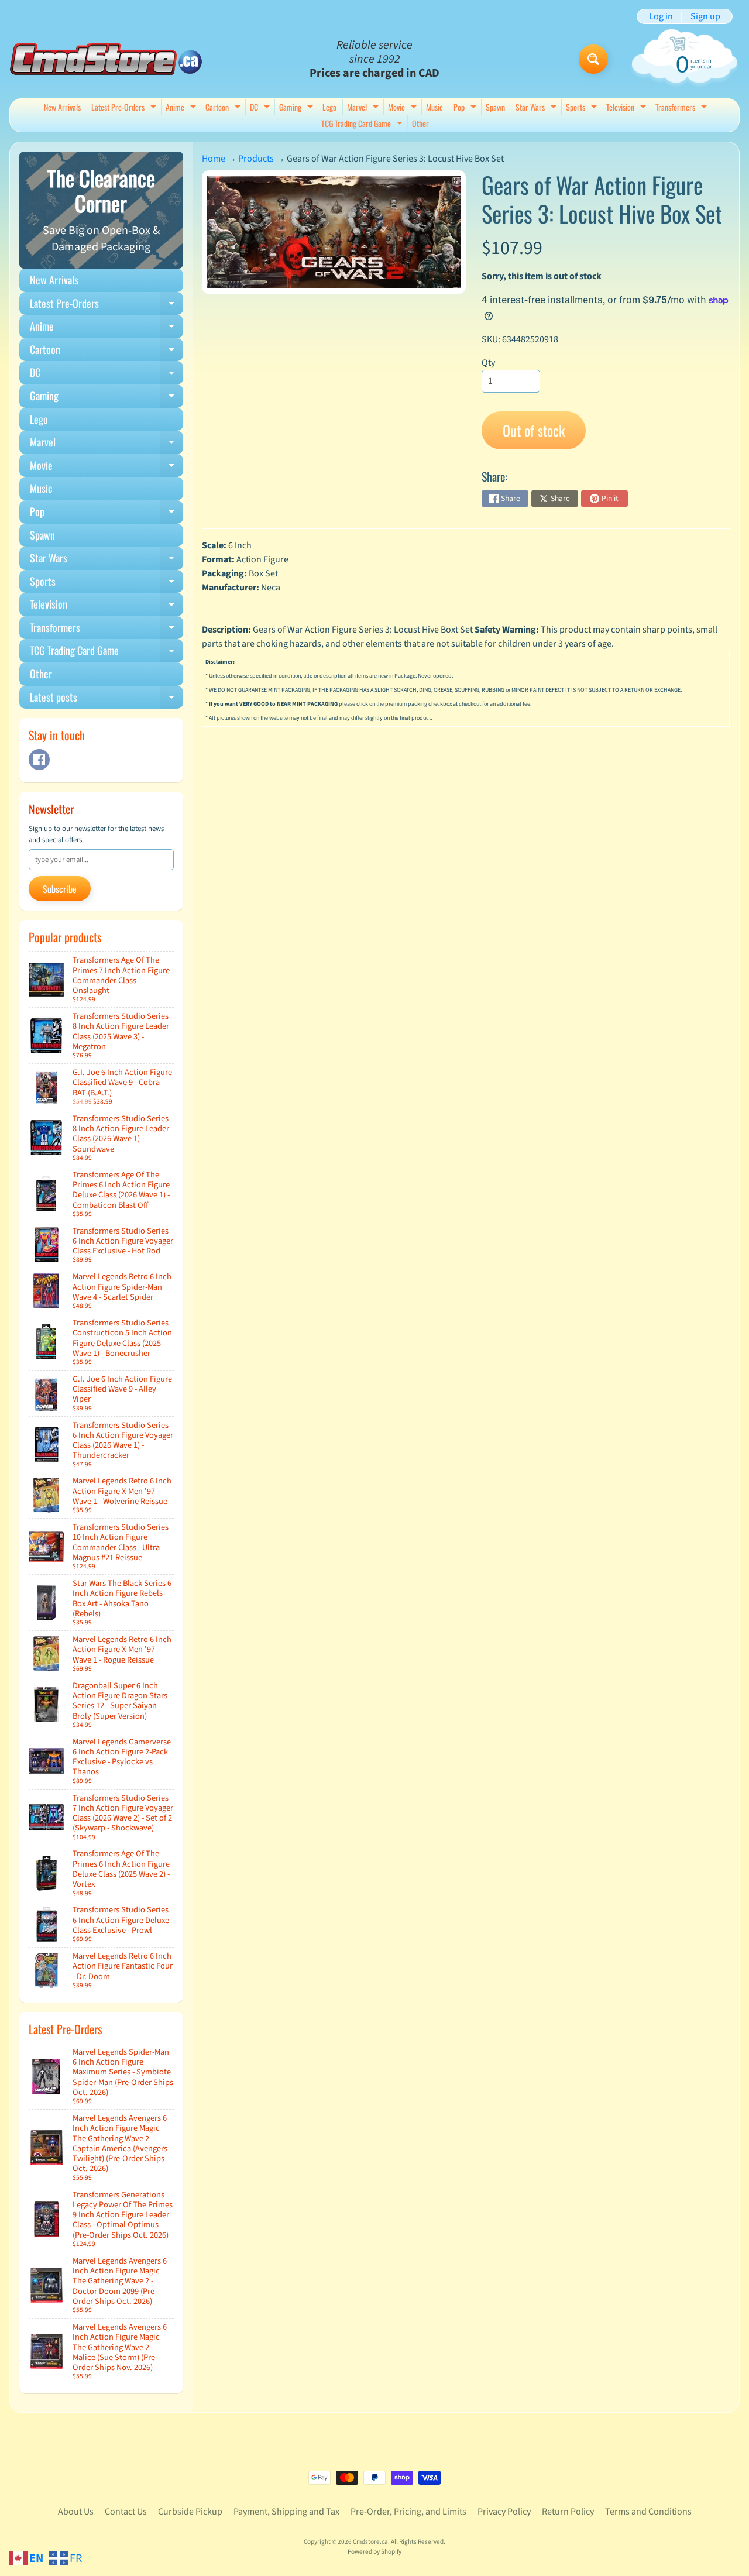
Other (420, 123)
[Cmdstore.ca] (106, 59)
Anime (182, 108)
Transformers (683, 108)
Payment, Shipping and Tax (286, 2512)
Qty (488, 363)
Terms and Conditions (648, 2512)
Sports (583, 108)
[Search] (593, 59)
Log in (661, 16)
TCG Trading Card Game (363, 124)
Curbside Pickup (190, 2512)
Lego (329, 107)
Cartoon (224, 108)
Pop (466, 108)
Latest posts (106, 699)
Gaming (298, 108)
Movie (404, 108)
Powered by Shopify (374, 2552)
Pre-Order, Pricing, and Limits (408, 2512)
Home (214, 159)
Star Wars (537, 108)
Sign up (705, 16)
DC (261, 108)
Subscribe (60, 889)
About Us (76, 2512)
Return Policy (568, 2512)
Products (256, 159)
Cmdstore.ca (370, 2542)
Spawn (495, 107)
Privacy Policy (504, 2512)
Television (628, 108)
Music (434, 107)
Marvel (364, 108)
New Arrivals (62, 107)
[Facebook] (39, 760)
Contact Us (126, 2512)
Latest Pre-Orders (125, 108)
